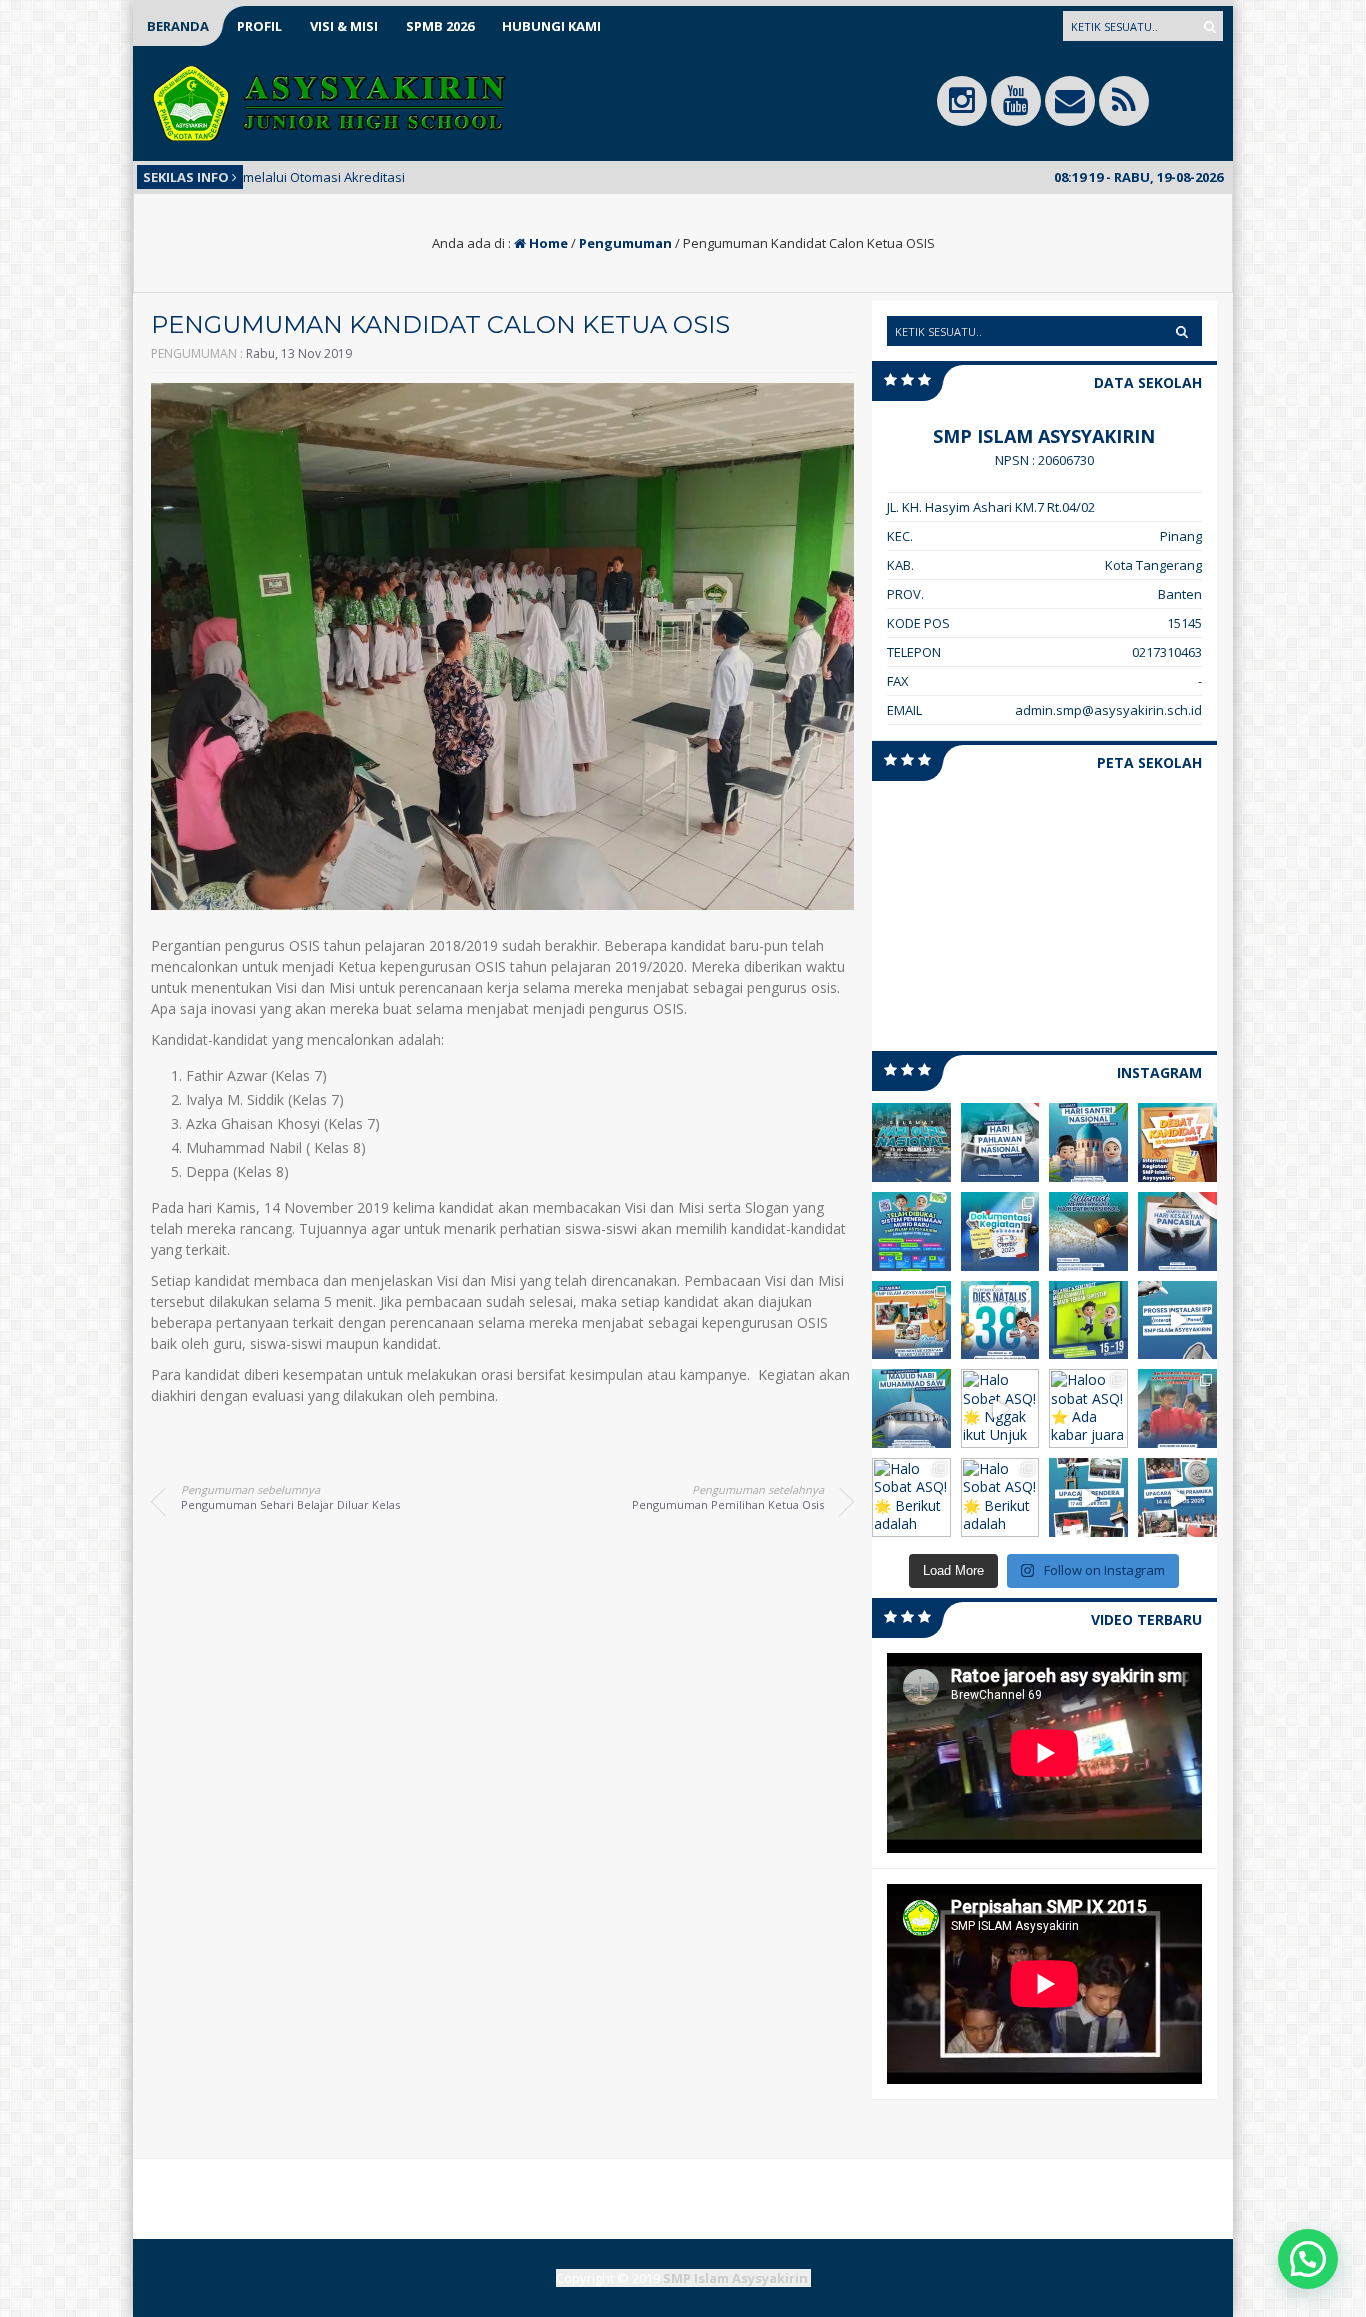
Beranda (178, 26)
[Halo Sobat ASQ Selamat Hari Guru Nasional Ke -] (911, 1142)
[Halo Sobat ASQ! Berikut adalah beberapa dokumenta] (1177, 1408)
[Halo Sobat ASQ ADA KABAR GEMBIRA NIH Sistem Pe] (911, 1231)
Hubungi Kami (551, 26)
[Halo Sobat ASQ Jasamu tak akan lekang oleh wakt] (1000, 1142)
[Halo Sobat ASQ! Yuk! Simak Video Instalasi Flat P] (1177, 1320)
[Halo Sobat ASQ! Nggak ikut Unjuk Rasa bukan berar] (1000, 1408)
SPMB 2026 (440, 26)
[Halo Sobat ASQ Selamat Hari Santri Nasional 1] (1088, 1142)
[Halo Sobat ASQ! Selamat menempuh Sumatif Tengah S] (1088, 1320)
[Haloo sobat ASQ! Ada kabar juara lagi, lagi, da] (1088, 1408)
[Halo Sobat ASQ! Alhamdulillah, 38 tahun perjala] (1000, 1320)
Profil (259, 26)
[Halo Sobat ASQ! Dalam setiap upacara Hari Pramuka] (1177, 1497)
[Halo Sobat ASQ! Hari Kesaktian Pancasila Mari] (1177, 1231)
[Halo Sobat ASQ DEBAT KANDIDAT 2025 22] (1177, 1142)
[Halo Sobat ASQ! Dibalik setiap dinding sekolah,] (911, 1320)
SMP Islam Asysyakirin (735, 2278)
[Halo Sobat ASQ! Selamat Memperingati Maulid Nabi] (911, 1408)
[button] (1308, 2259)
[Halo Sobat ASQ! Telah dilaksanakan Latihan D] (1000, 1231)
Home (547, 243)
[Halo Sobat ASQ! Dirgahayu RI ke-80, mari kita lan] (1088, 1497)
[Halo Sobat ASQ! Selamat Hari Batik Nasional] (1088, 1231)
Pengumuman (625, 243)
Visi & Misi (344, 26)
